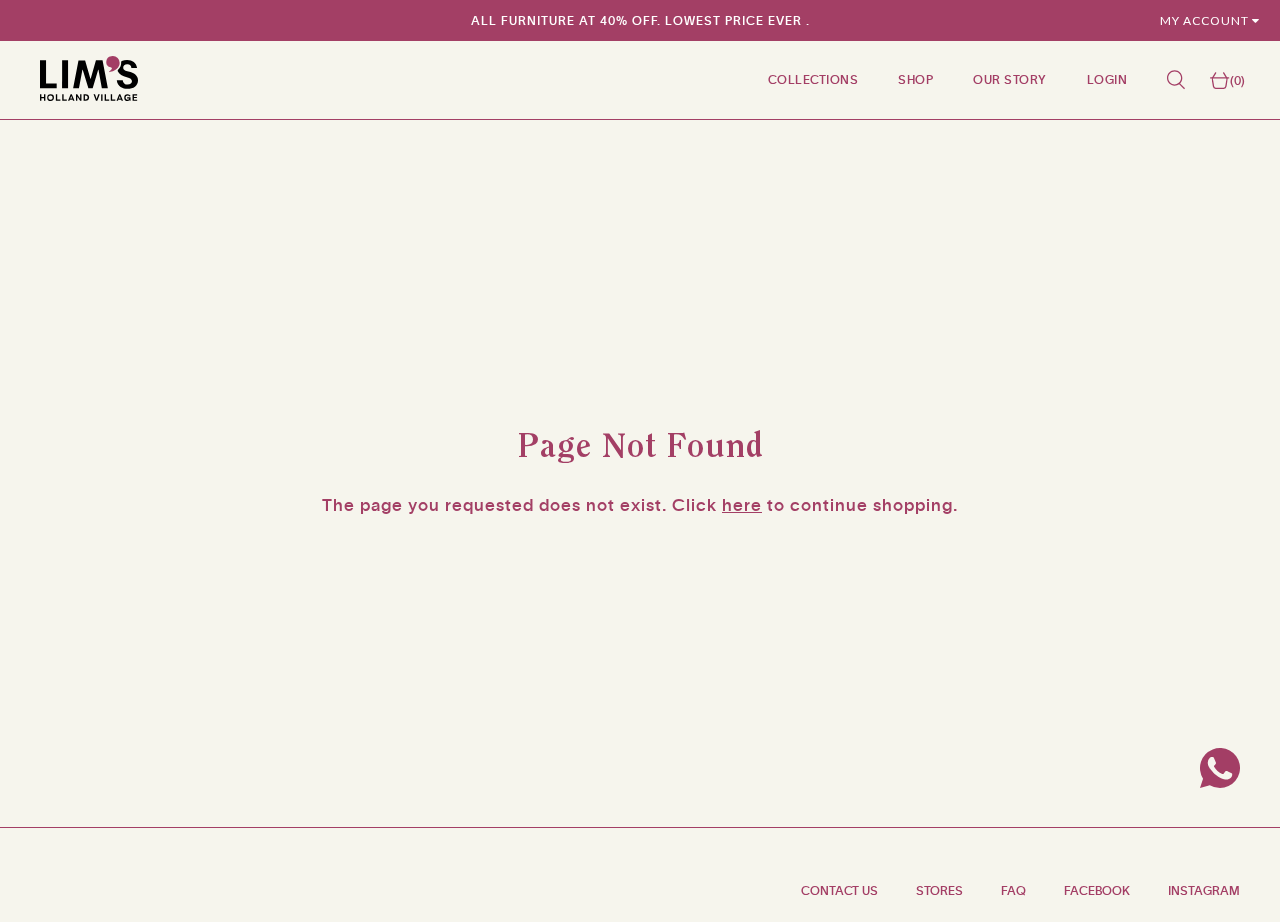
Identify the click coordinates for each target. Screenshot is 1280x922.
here (742, 504)
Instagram (1204, 890)
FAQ (1013, 890)
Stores (939, 890)
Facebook (1097, 890)
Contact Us (839, 890)
